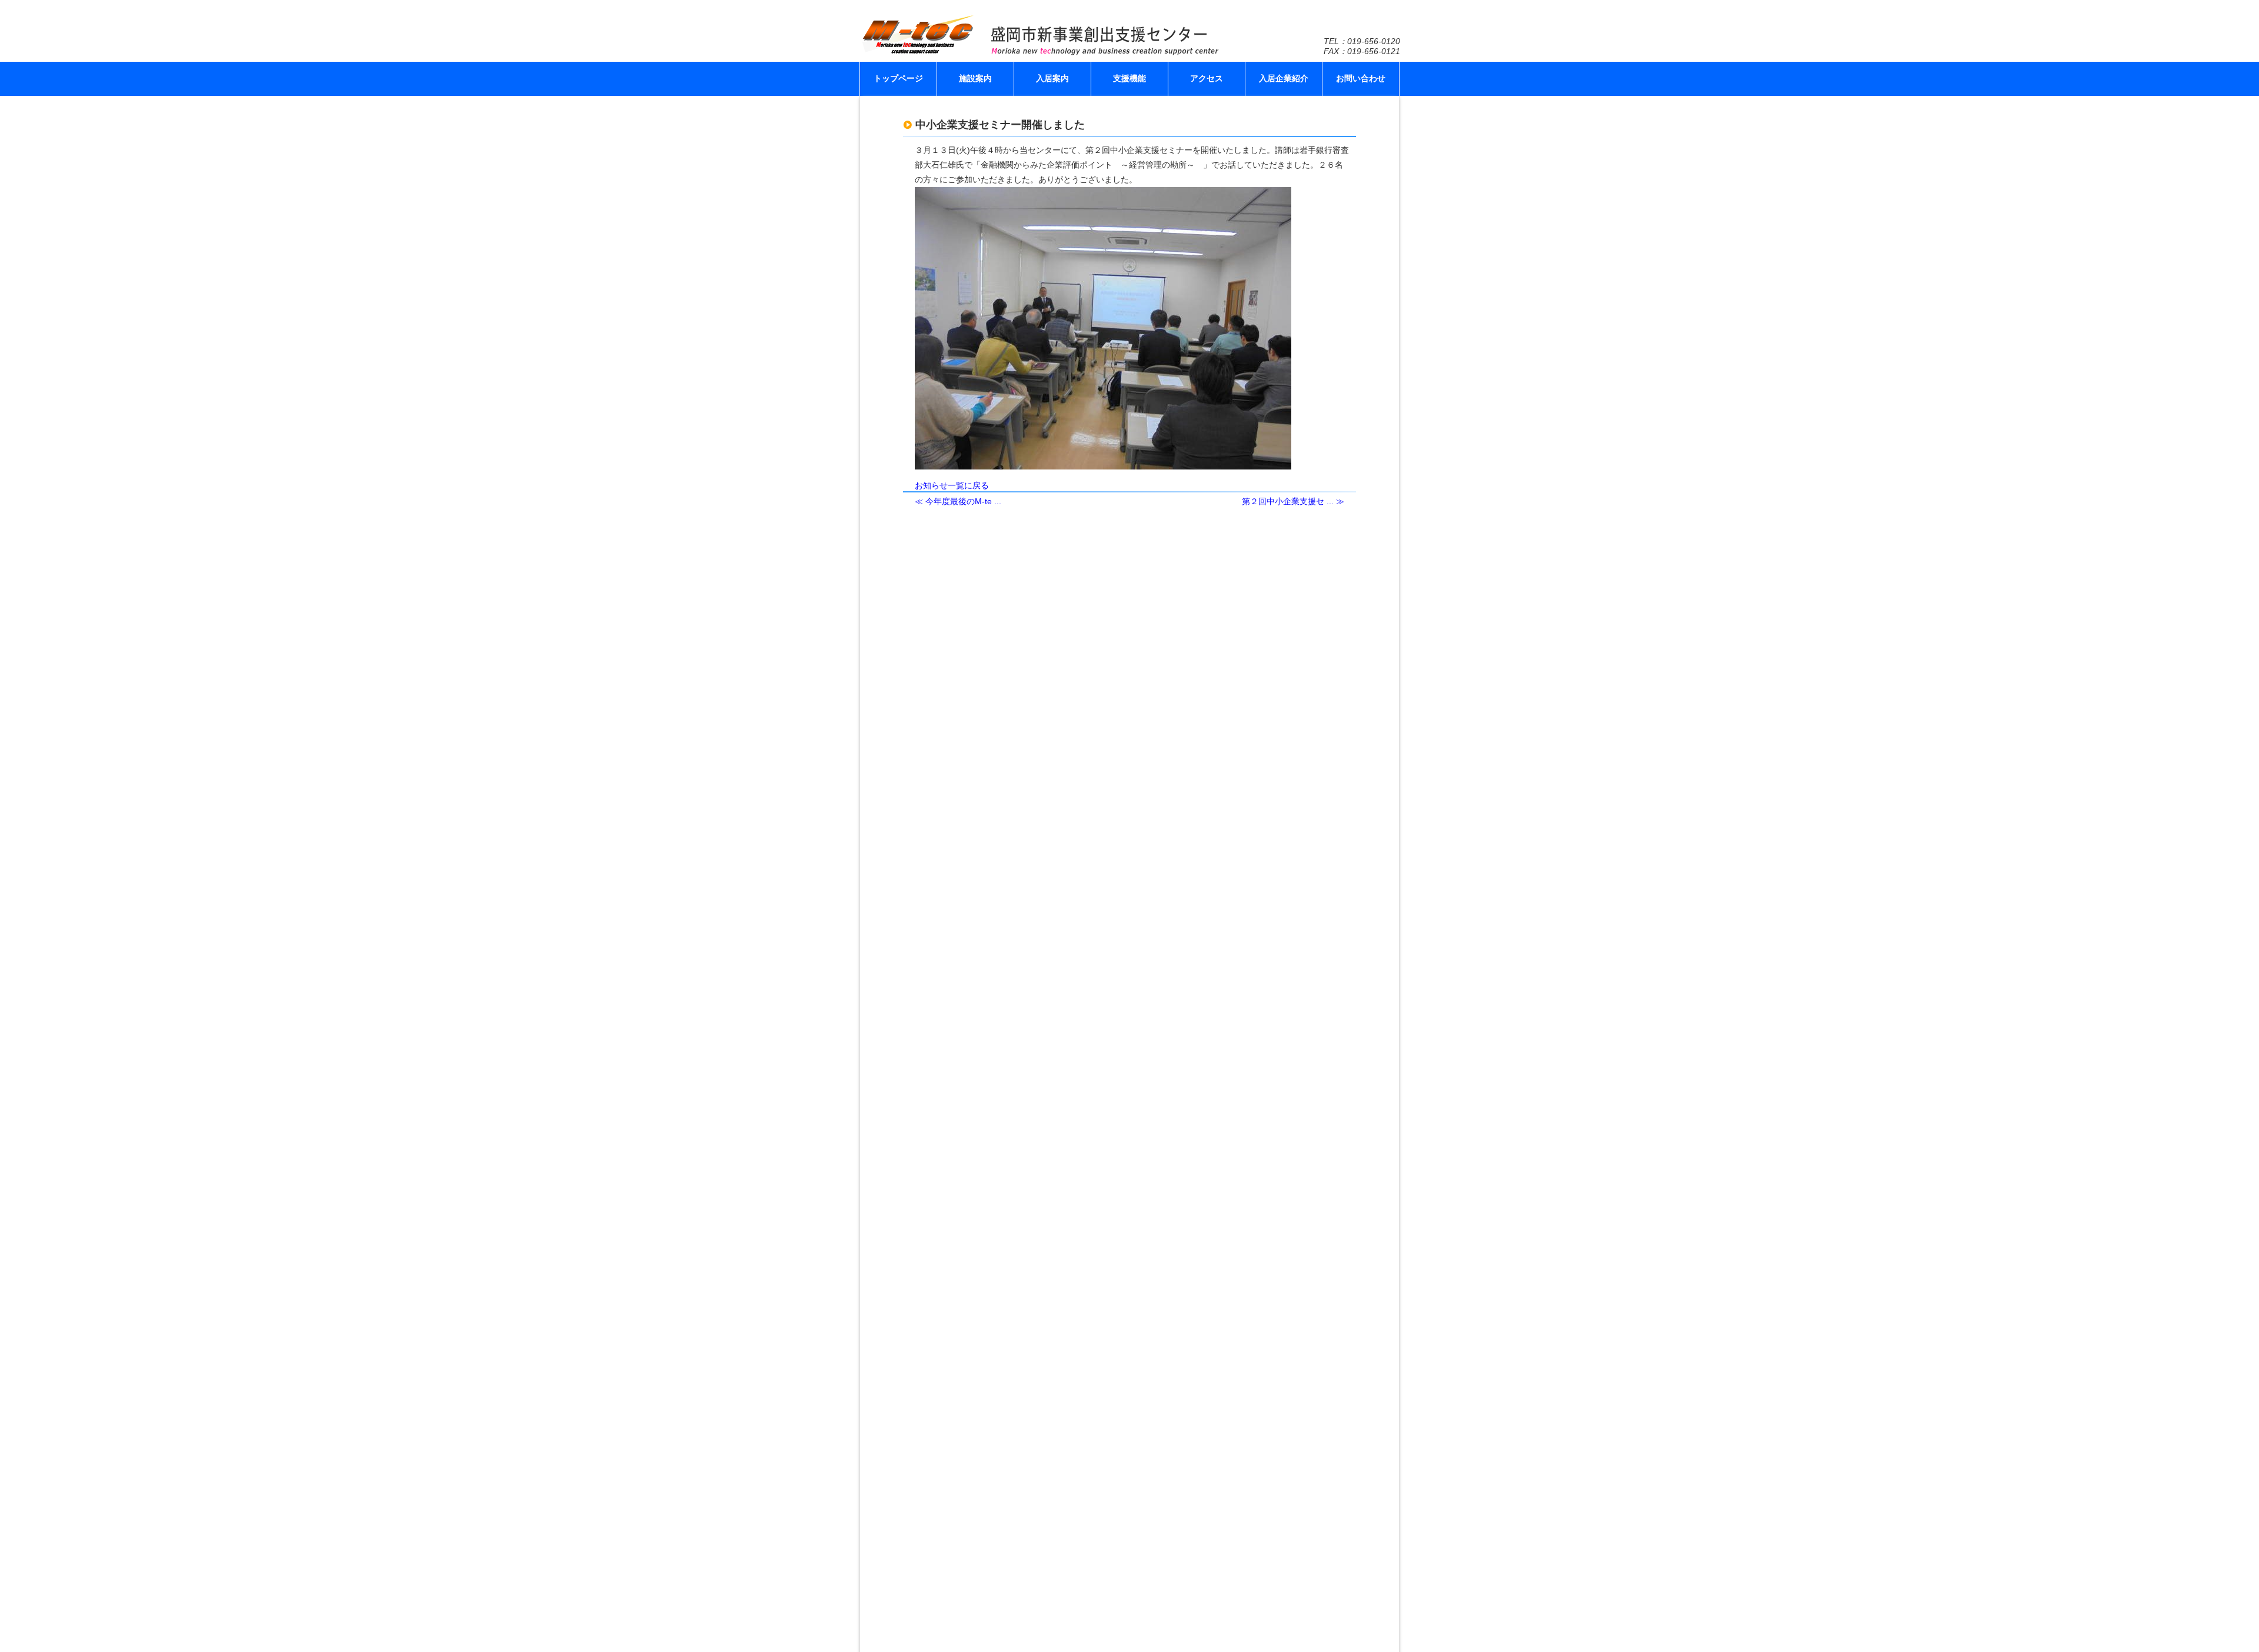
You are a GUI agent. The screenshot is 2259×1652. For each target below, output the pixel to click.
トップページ (898, 78)
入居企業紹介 (1284, 78)
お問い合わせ (1361, 78)
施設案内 (975, 78)
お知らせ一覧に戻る (952, 485)
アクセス (1207, 78)
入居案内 (1052, 78)
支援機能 (1129, 78)
